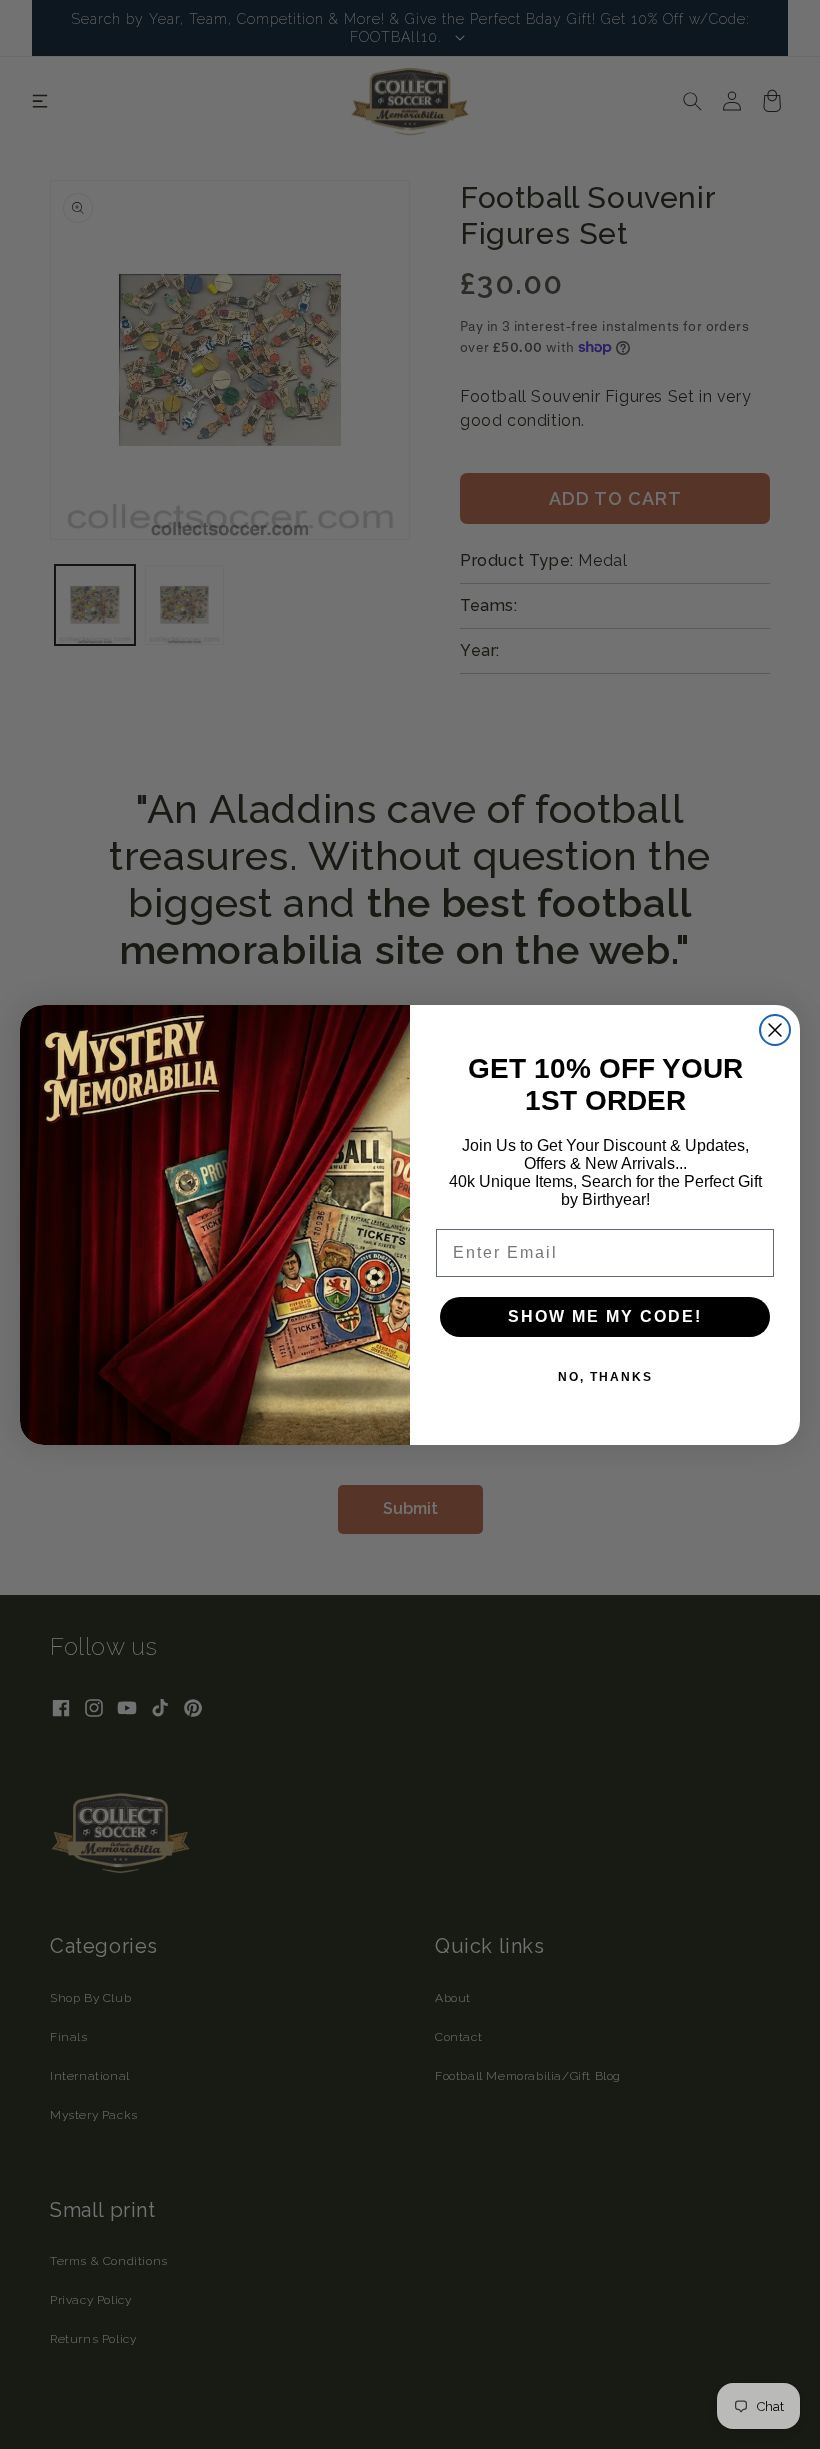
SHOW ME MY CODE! (605, 1316)
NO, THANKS (605, 1377)
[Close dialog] (775, 1030)
